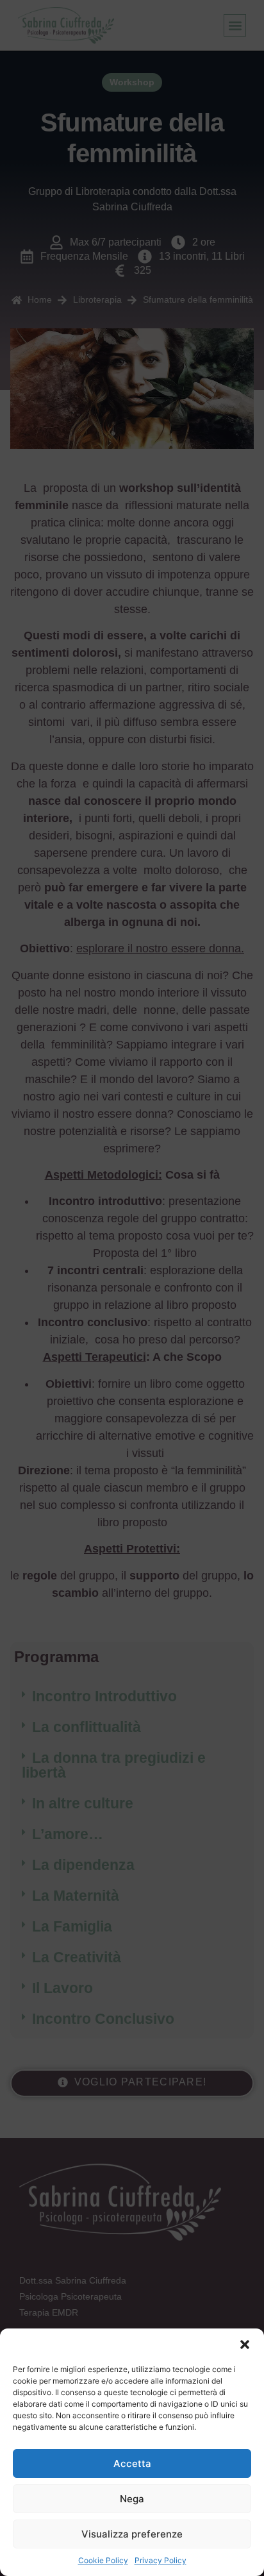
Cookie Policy (103, 2560)
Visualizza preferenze (132, 2534)
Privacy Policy (161, 2560)
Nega (132, 2499)
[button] (245, 2344)
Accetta (132, 2463)
